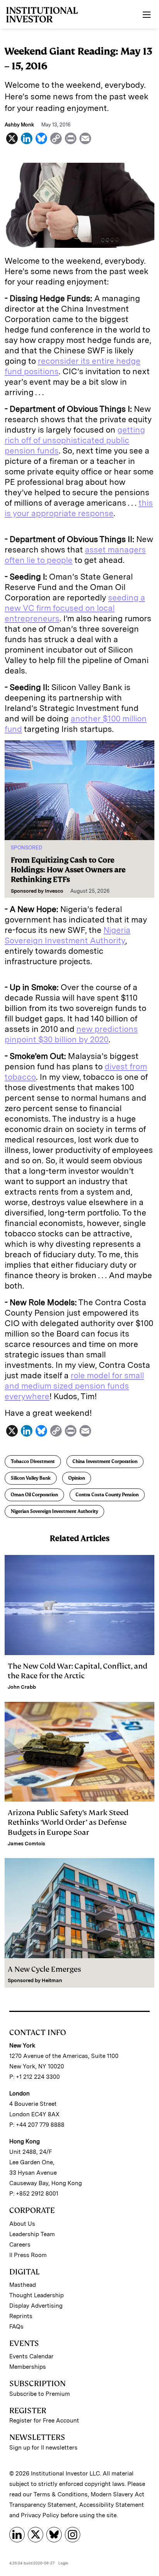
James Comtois (26, 1844)
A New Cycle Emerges (44, 1969)
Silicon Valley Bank (31, 1478)
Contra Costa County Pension (107, 1495)
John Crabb (22, 1687)
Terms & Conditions (61, 2494)
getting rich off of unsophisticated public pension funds (75, 440)
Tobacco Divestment (33, 1461)
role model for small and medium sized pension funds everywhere (74, 1386)
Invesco (54, 891)
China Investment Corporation (105, 1461)
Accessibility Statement (112, 2505)
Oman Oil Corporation (34, 1495)
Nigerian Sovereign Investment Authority (54, 1511)
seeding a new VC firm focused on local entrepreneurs (75, 608)
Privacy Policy (40, 2515)
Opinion (77, 1478)
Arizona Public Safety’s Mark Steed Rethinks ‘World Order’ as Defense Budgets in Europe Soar (68, 1822)
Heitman (52, 1980)
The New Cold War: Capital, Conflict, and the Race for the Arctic (78, 1671)
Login (63, 2563)
